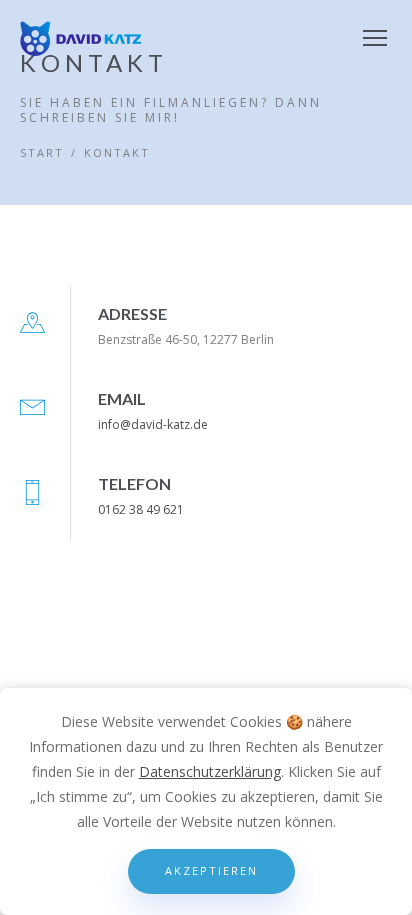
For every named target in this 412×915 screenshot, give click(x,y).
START (42, 152)
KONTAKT (117, 152)
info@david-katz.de (153, 424)
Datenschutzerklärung (210, 771)
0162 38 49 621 (141, 509)
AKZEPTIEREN (211, 870)
